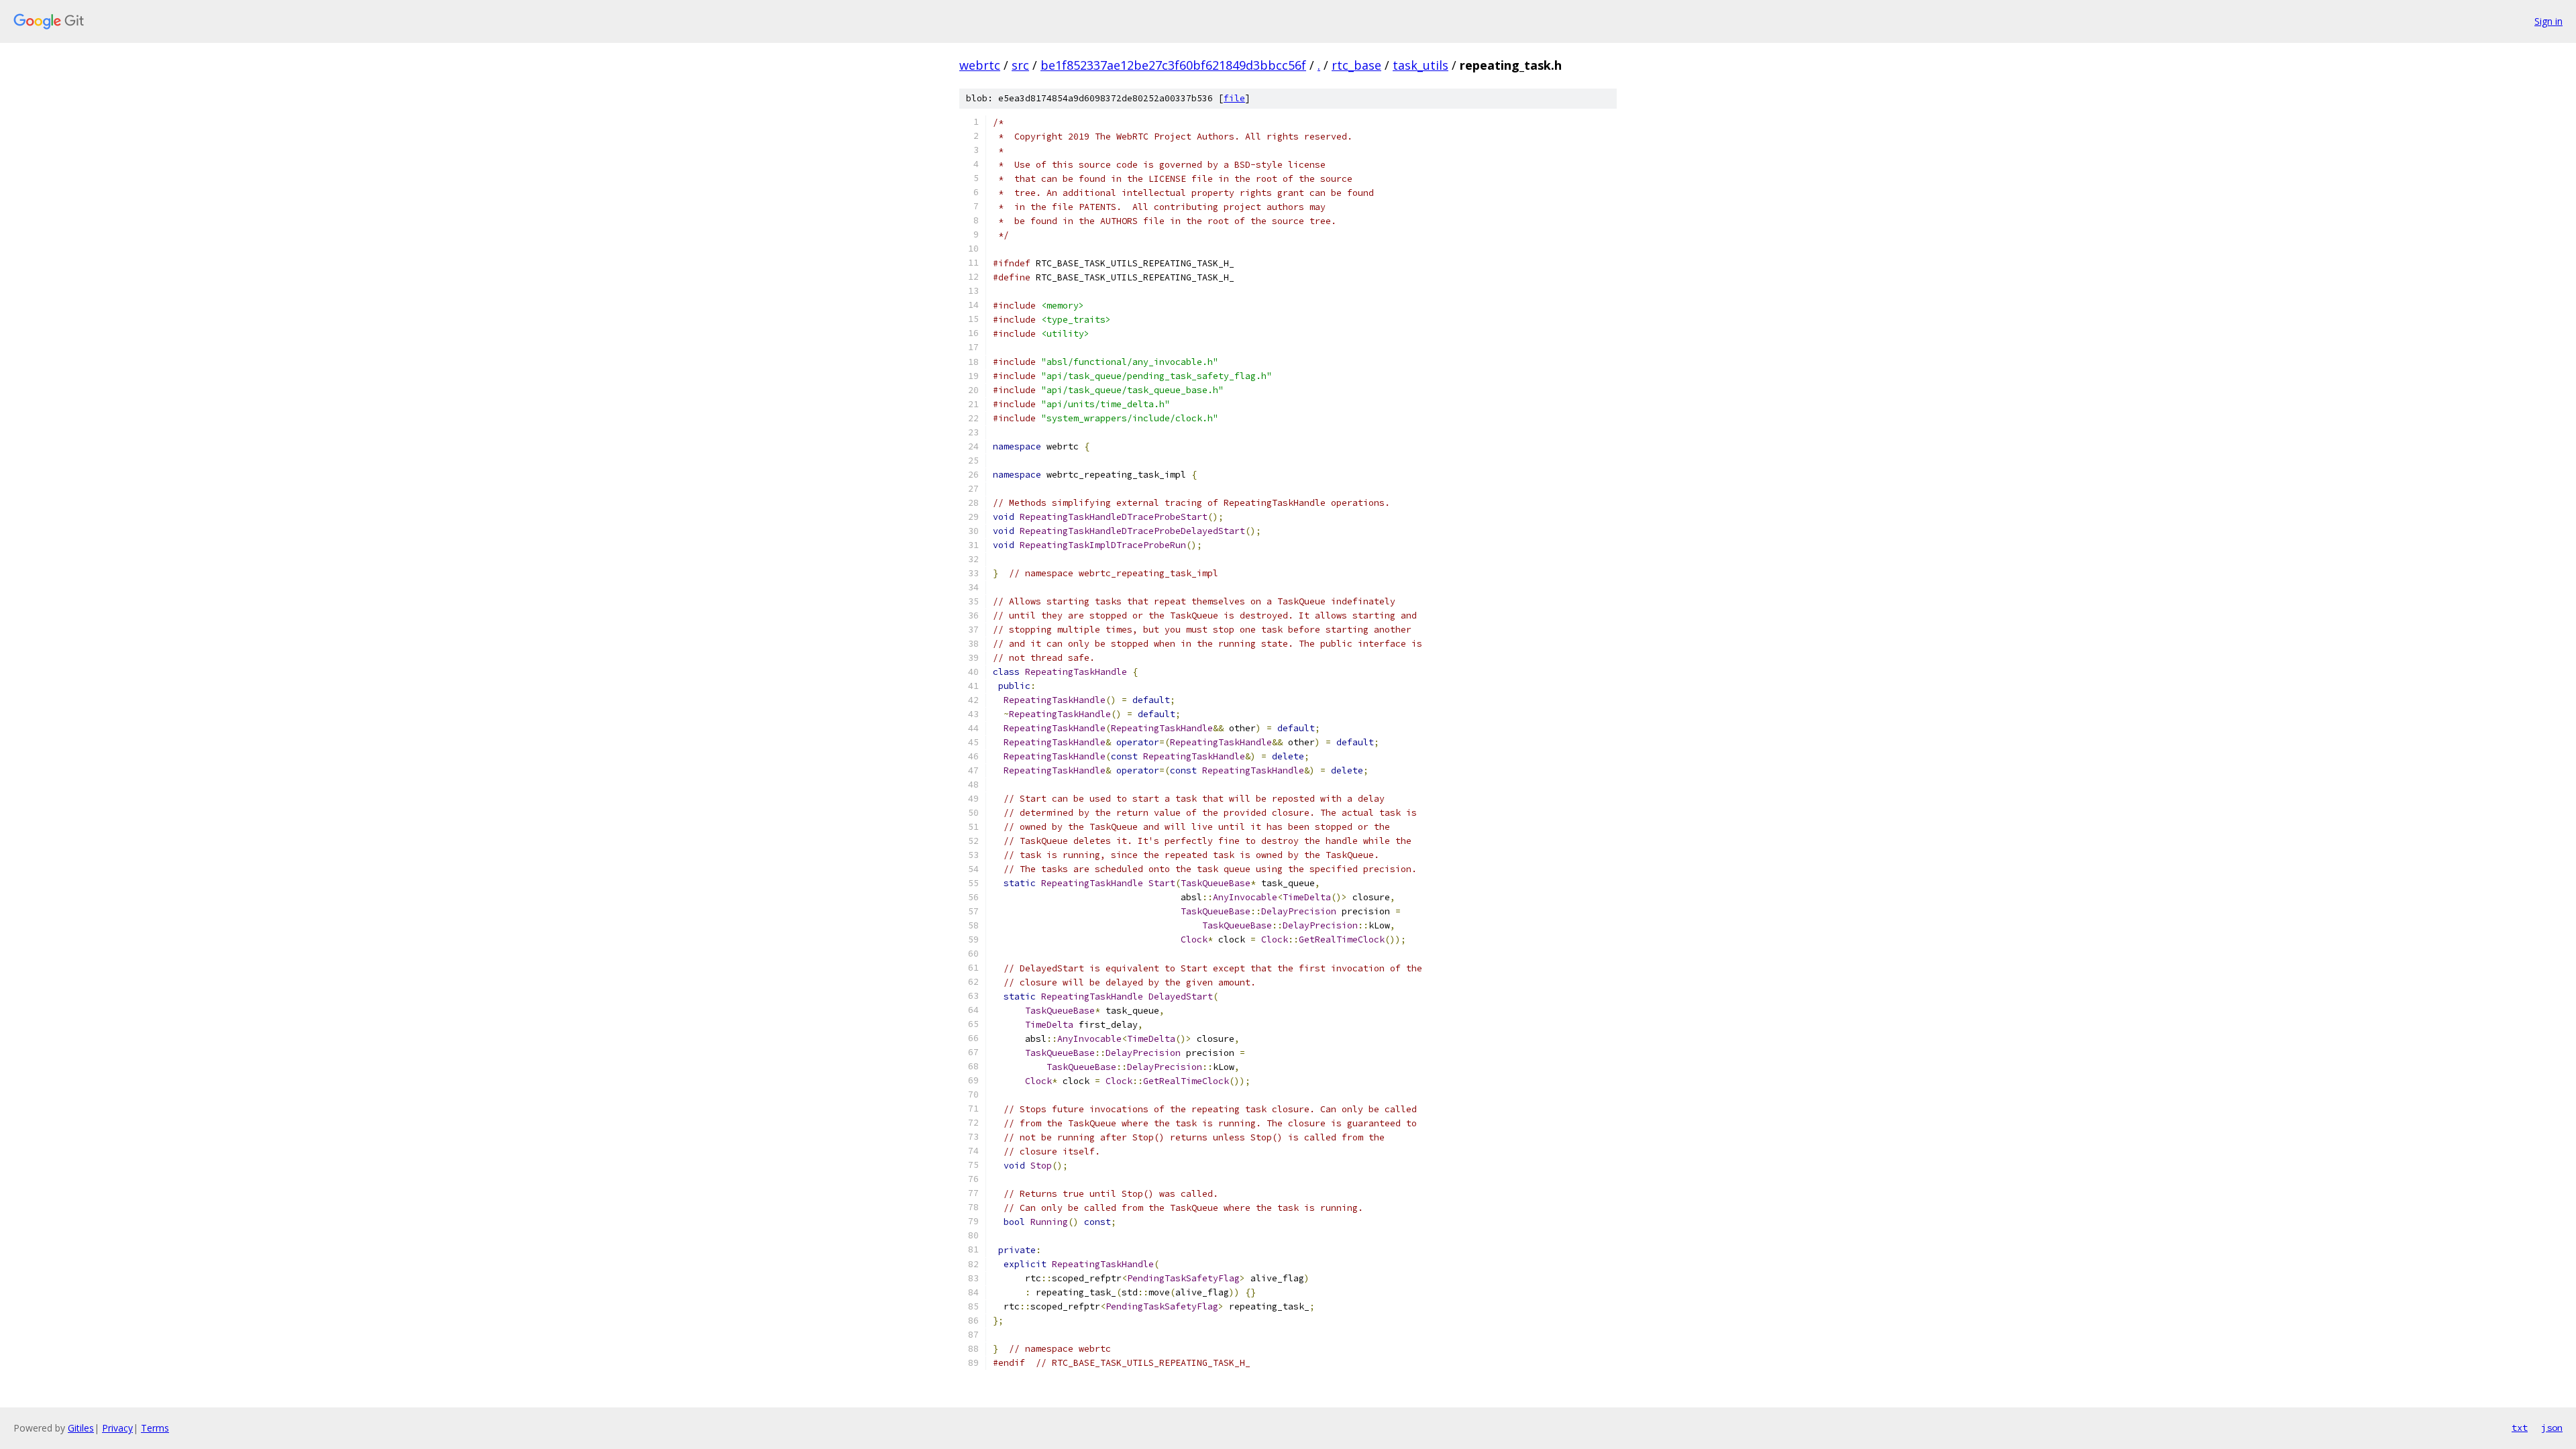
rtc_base (1356, 65)
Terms (155, 1428)
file (1234, 98)
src (1020, 65)
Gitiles (81, 1428)
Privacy (117, 1428)
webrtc (980, 65)
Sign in (2548, 21)
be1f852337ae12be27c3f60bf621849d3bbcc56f (1173, 65)
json (2552, 1428)
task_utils (1420, 65)
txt (2520, 1428)
